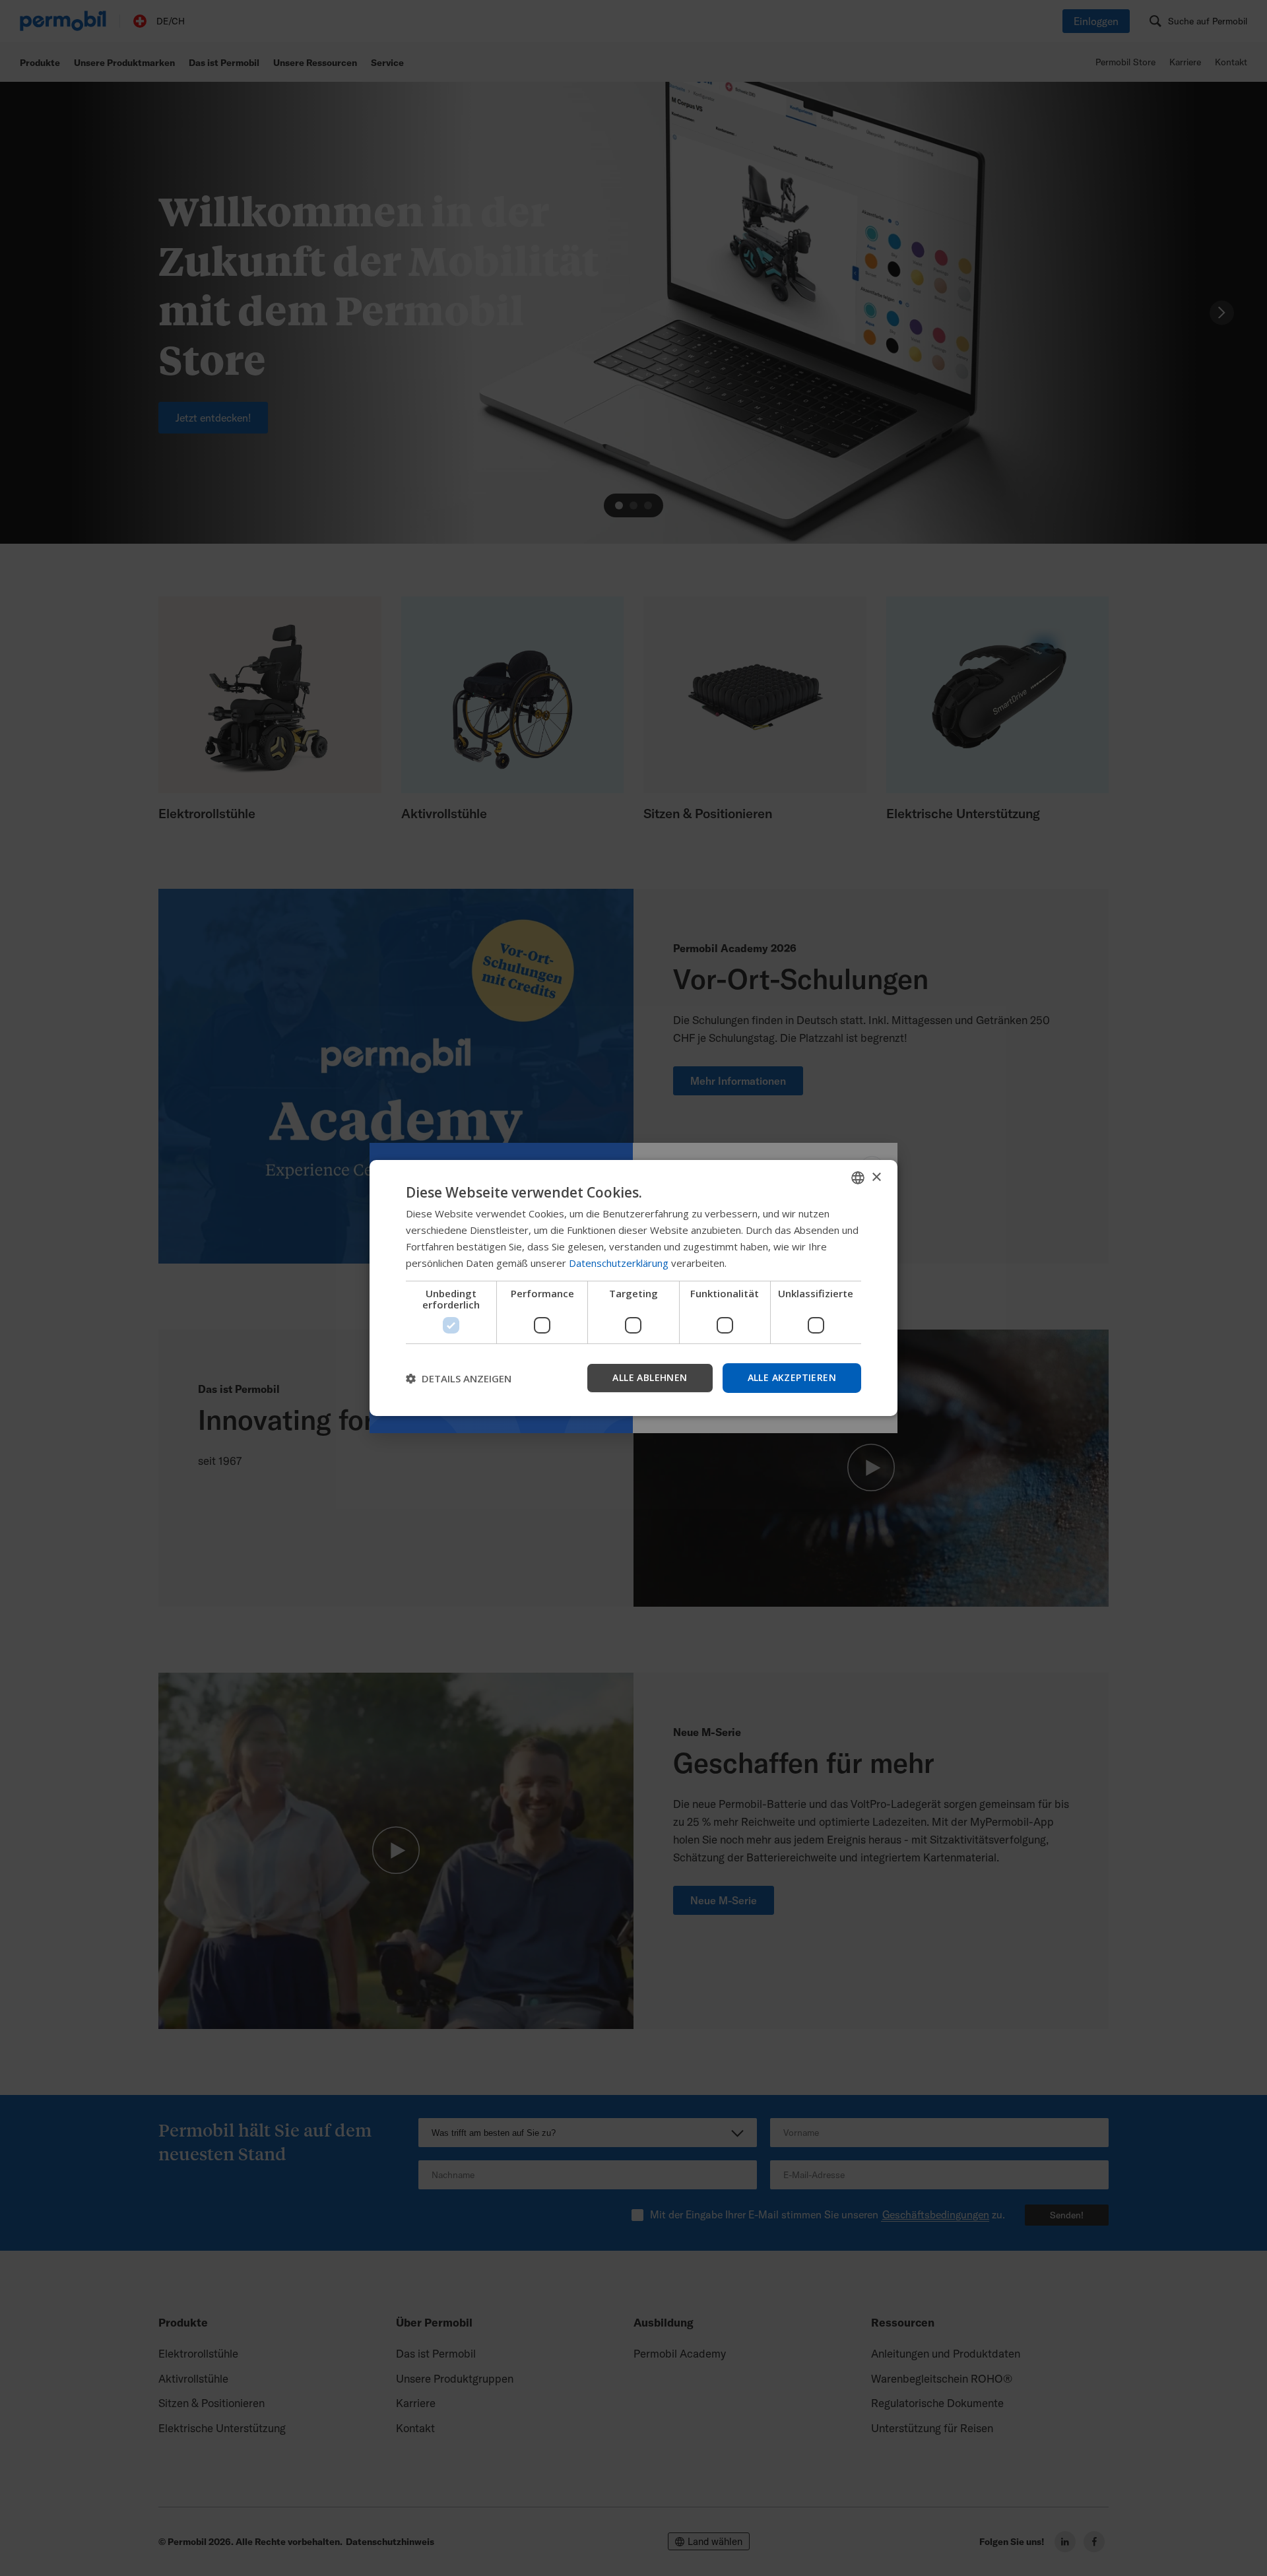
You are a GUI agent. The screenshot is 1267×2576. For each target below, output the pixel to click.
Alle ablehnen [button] (650, 1377)
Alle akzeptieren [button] (792, 1377)
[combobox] (858, 1178)
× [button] (876, 1177)
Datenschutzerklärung (619, 1263)
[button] (459, 1378)
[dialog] (633, 1288)
